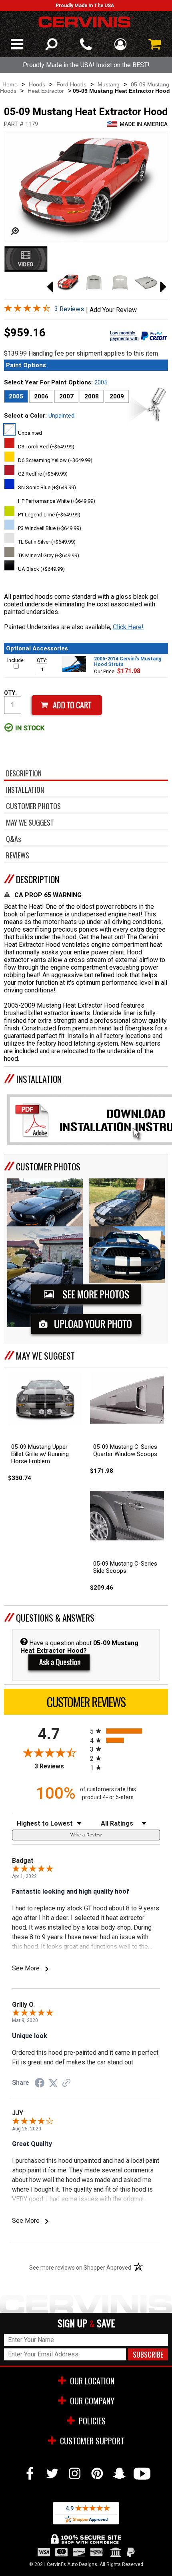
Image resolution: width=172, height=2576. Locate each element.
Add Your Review (113, 310)
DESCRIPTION (38, 879)
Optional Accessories (37, 648)
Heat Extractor (46, 91)
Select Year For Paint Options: (56, 382)
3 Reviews (69, 309)
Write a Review (86, 1835)
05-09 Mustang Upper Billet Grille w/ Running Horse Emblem (40, 1454)
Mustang (109, 84)
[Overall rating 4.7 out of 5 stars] (27, 310)
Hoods (37, 84)
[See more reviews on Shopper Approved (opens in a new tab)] (66, 2083)
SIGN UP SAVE (86, 2323)
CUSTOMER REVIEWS (86, 1702)
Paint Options (26, 365)
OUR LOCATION (92, 2381)
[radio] (125, 1731)
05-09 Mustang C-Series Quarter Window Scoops (125, 1450)
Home (10, 84)
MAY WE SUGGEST (45, 1356)
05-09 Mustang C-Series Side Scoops (125, 1567)
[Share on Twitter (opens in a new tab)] (53, 2083)
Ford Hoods (71, 84)
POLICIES (92, 2421)
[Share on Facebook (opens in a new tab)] (40, 2084)
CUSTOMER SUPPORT (92, 2441)
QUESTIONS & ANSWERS (55, 1618)
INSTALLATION (39, 1079)
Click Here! (128, 627)
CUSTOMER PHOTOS (48, 1166)
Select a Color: (39, 416)
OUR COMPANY (92, 2401)
